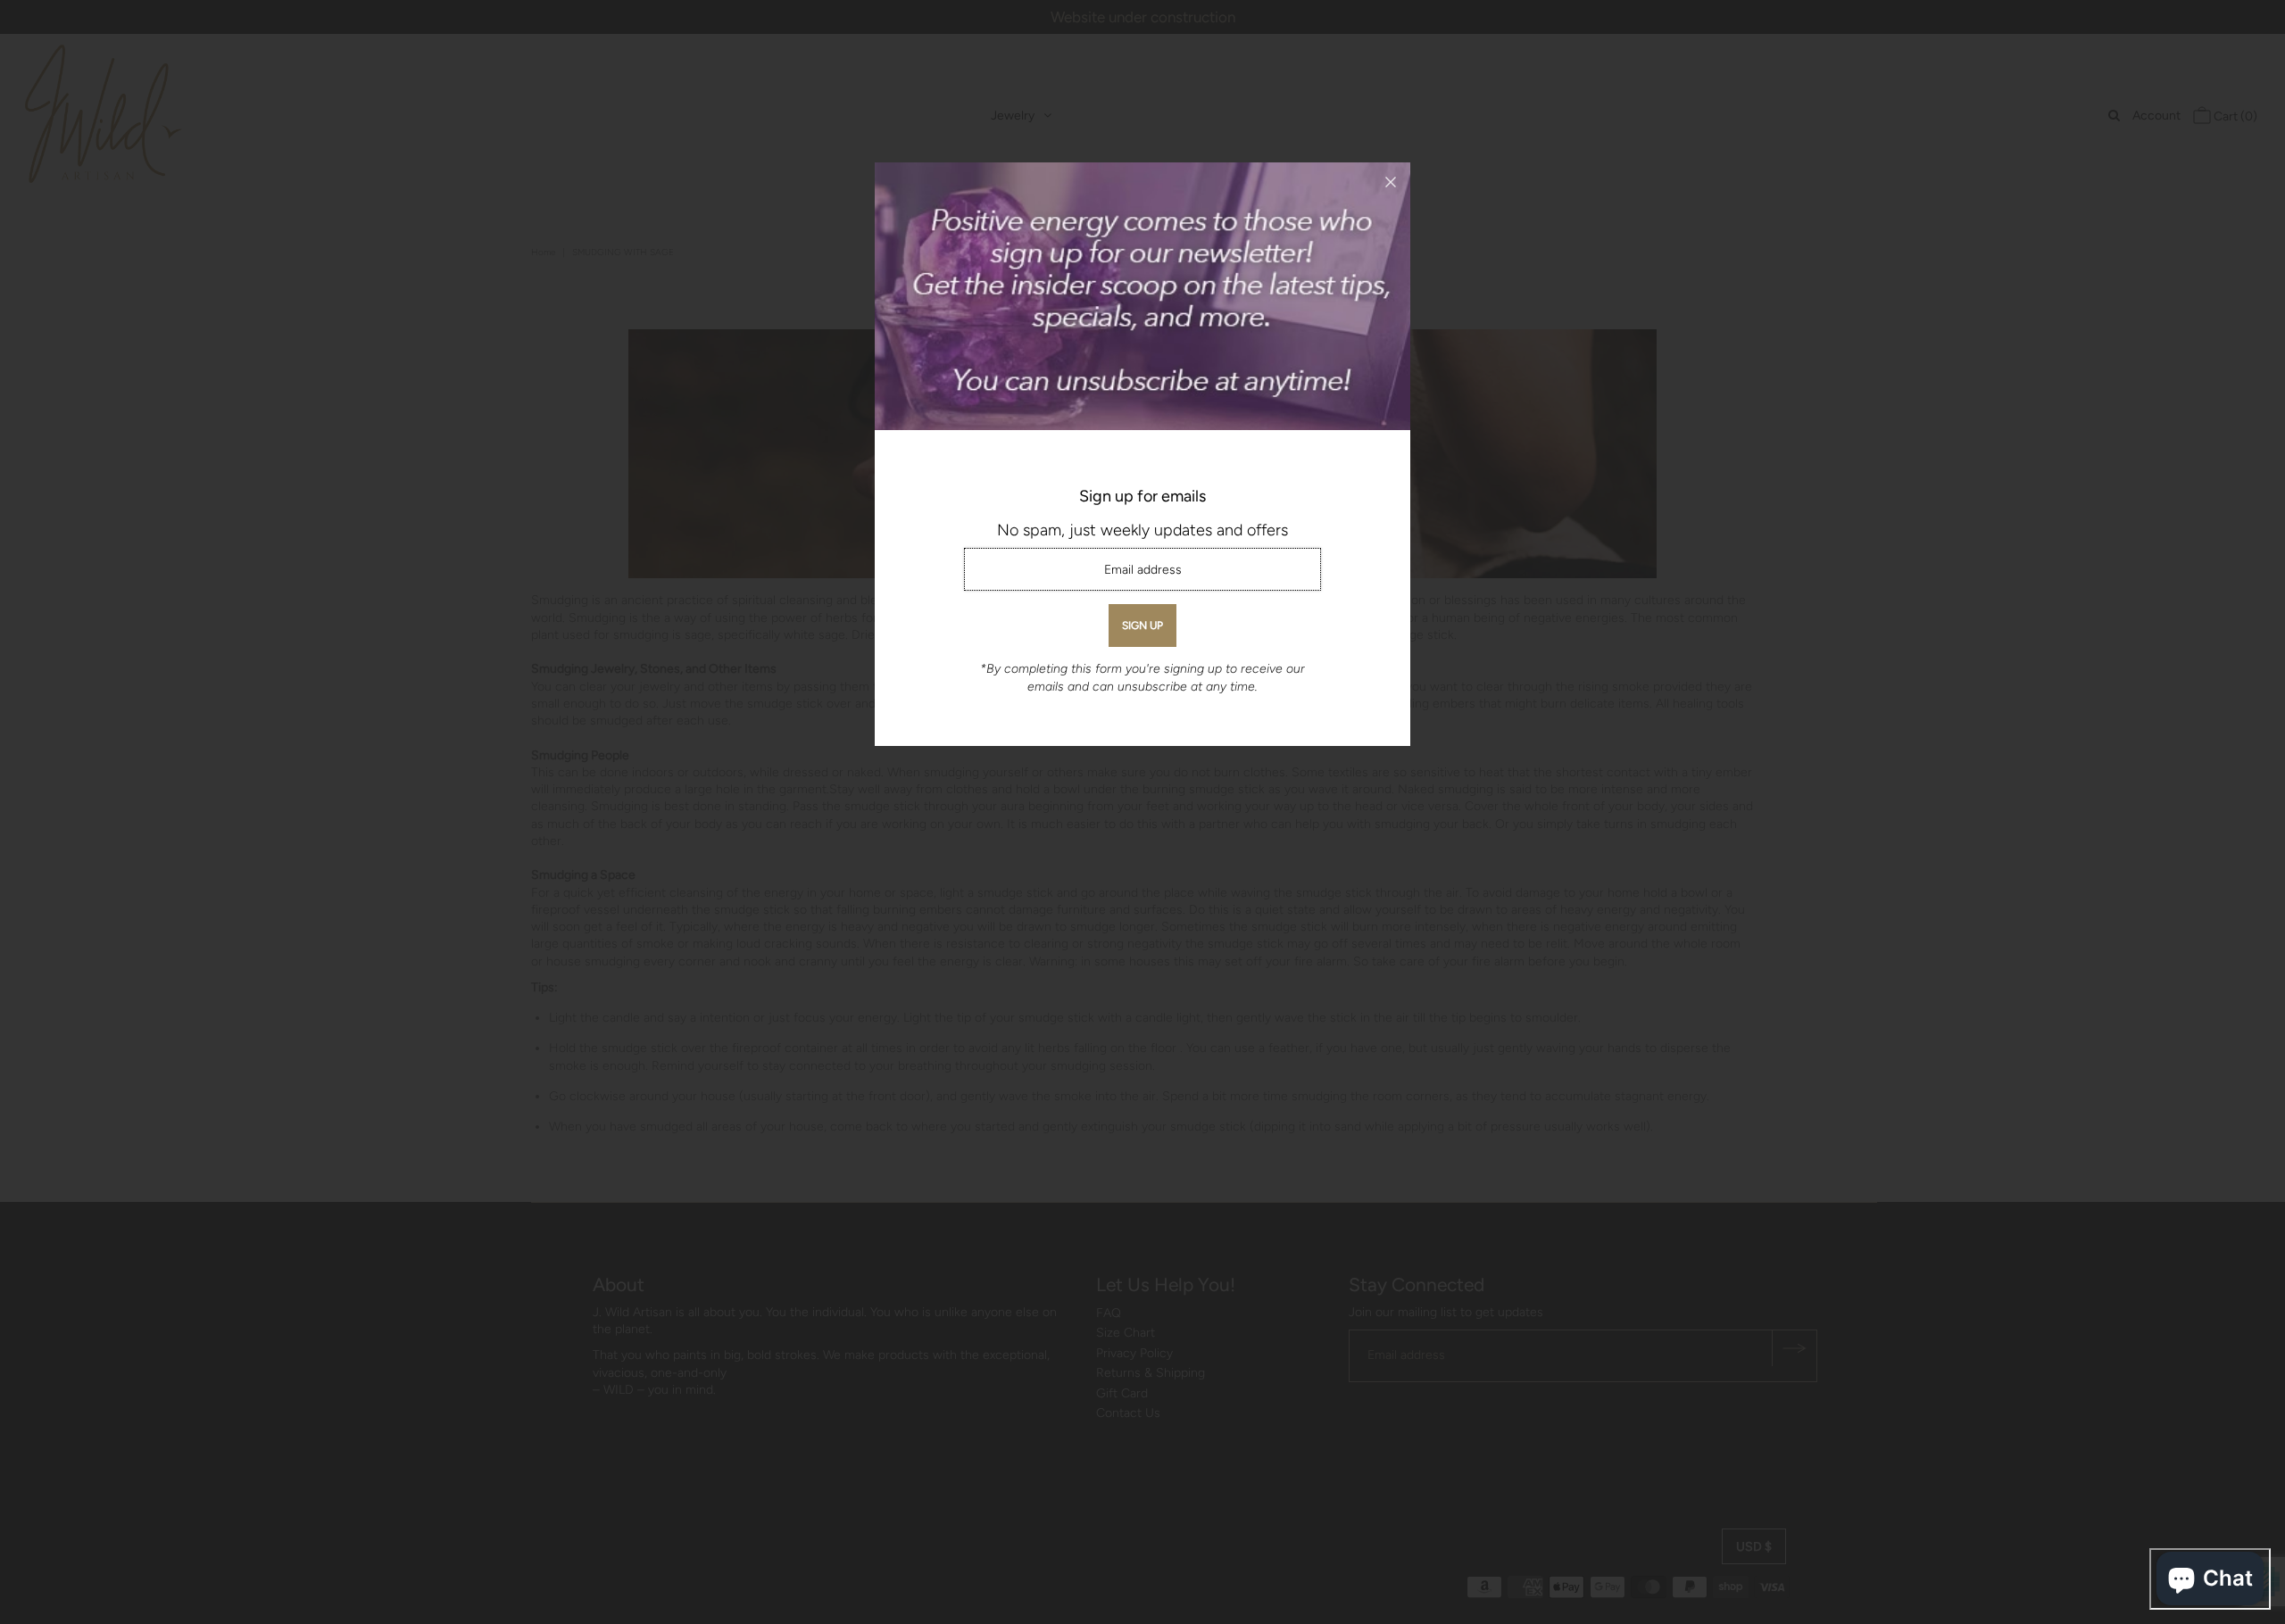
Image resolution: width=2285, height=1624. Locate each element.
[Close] (1391, 182)
